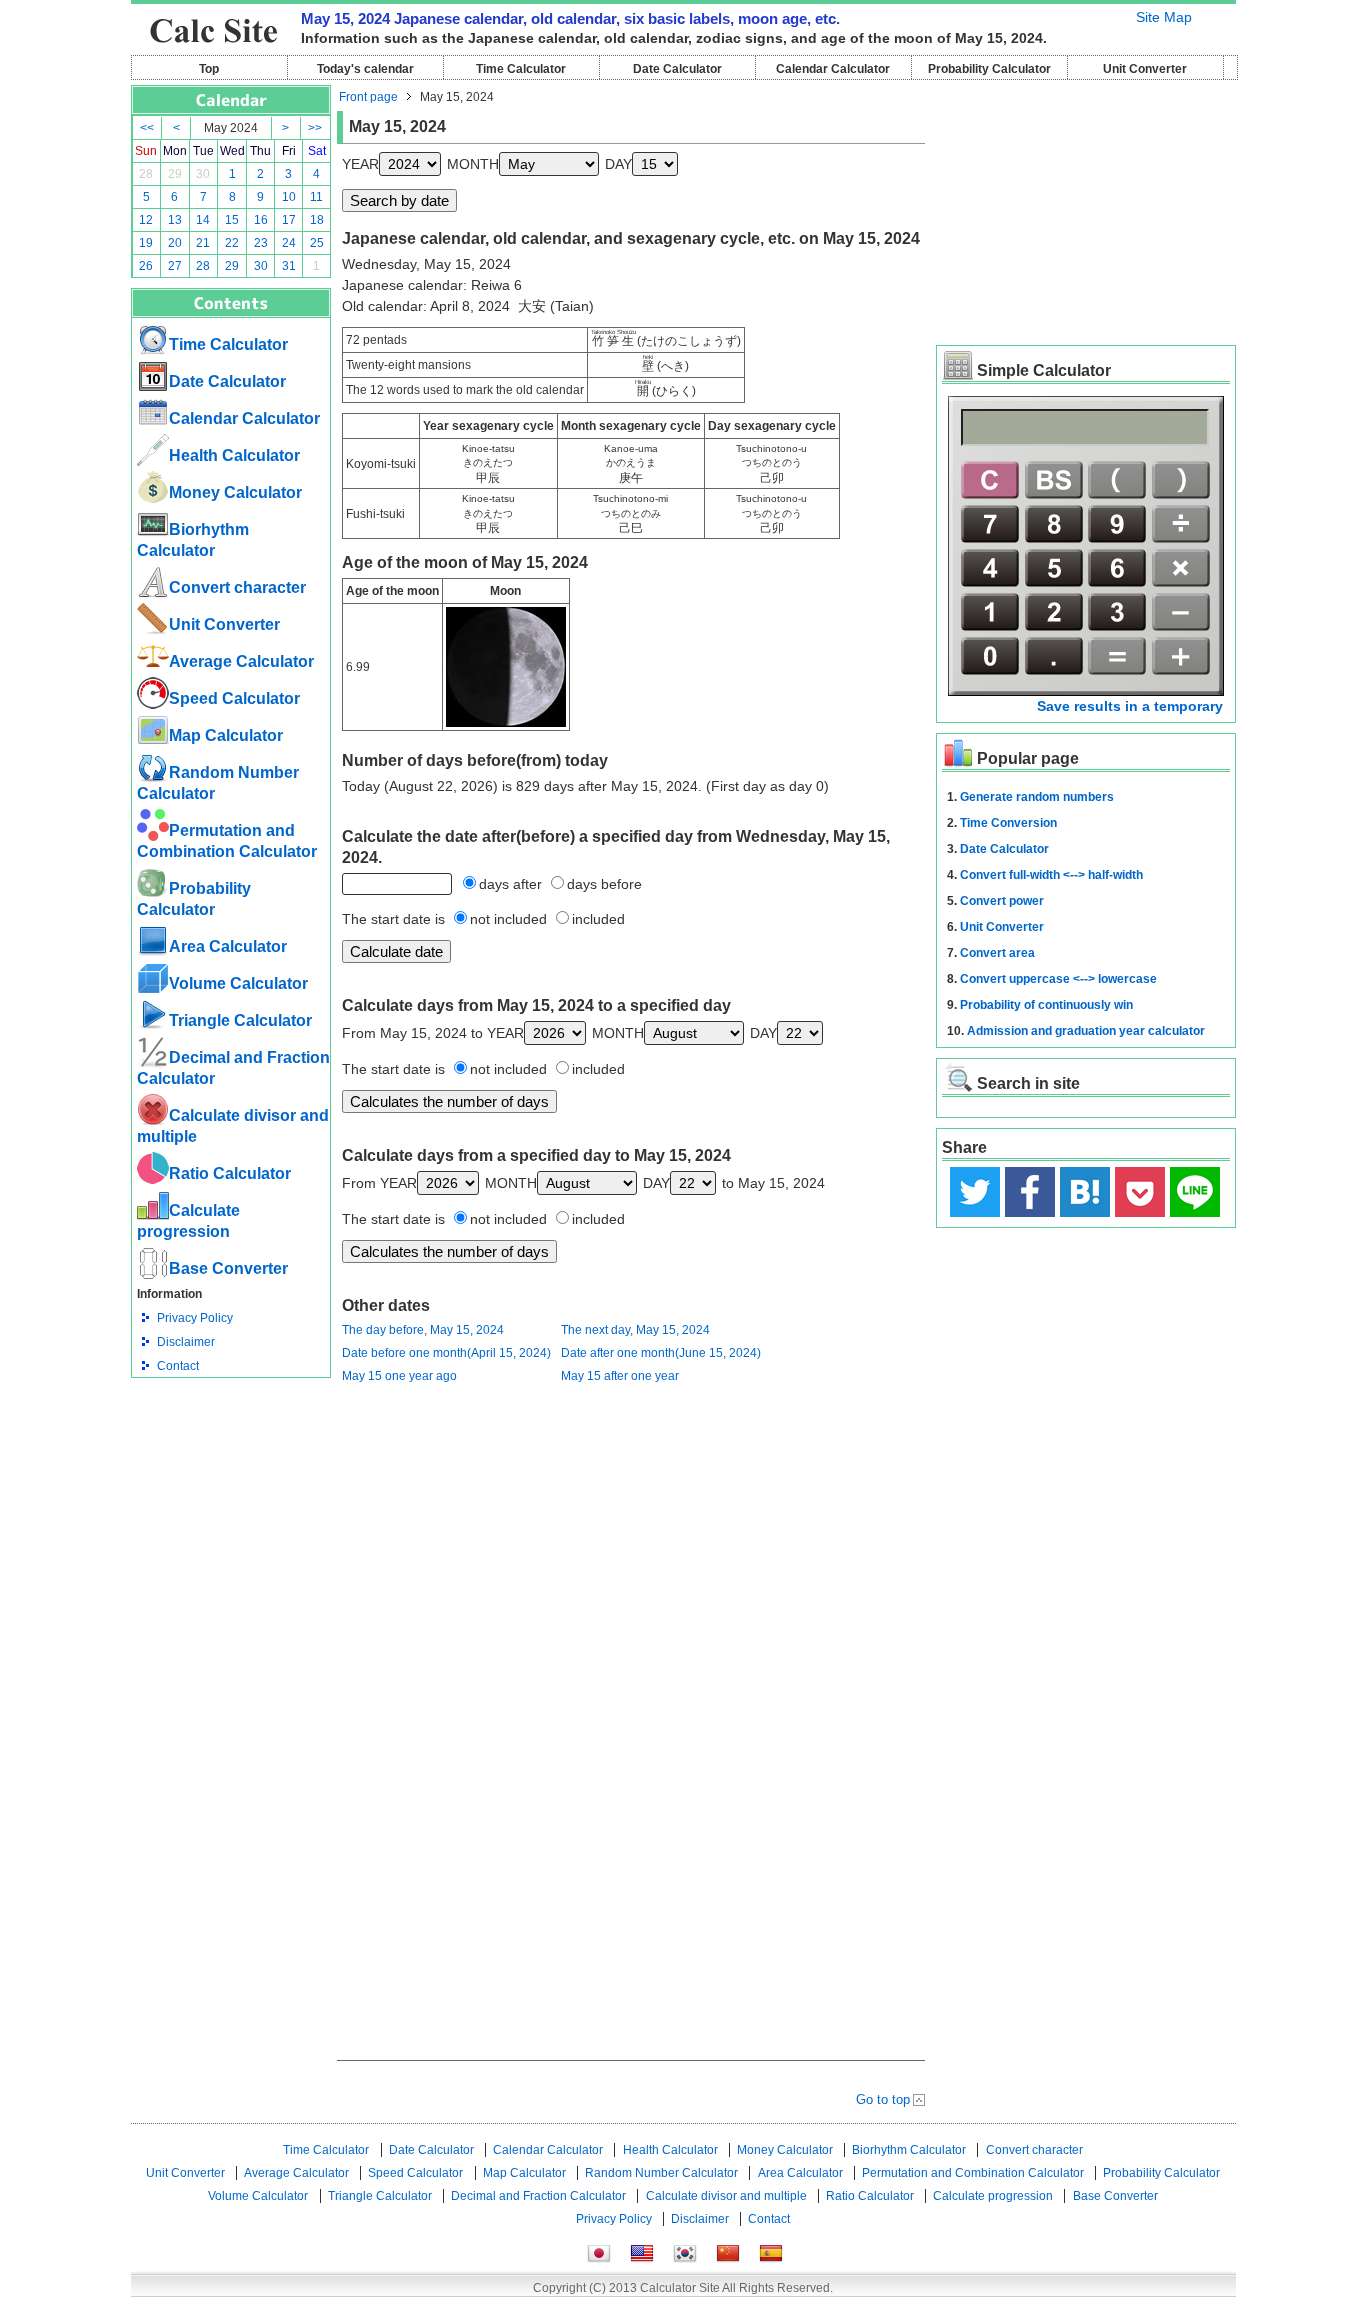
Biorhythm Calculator (909, 2150)
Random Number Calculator (661, 2173)
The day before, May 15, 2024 (423, 1330)
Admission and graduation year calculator (1086, 1031)
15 (232, 220)
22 (232, 243)
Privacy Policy (195, 1318)
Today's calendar (365, 69)
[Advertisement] (231, 1488)
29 (175, 174)
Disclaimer (186, 1342)
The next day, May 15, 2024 (635, 1330)
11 (316, 197)
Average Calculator (241, 661)
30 (203, 174)
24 (289, 243)
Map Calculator (226, 735)
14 (203, 220)
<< (147, 128)
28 (146, 174)
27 (175, 266)
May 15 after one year (620, 1376)
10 (289, 197)
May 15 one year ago (399, 1376)
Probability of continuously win (1046, 1005)
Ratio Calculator (230, 1173)
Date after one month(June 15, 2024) (661, 1353)
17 (289, 220)
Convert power (1002, 901)
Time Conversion (1008, 823)
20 (175, 243)
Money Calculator (235, 492)
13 (175, 220)
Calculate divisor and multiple (726, 2196)
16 (261, 220)
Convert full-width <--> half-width (1051, 875)
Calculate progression (993, 2196)
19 (146, 243)
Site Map (1164, 17)
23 (261, 243)
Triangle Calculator (240, 1020)
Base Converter (228, 1268)
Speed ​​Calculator (234, 698)
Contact (178, 1366)
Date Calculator (677, 69)
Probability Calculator (989, 69)
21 (203, 243)
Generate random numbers (1037, 797)
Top (209, 69)
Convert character (237, 587)
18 (317, 220)
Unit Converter (1145, 69)
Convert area (997, 953)
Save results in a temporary (1130, 706)
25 (317, 243)
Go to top (883, 2099)
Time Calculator (521, 69)
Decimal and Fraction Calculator (538, 2196)
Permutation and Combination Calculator (973, 2173)
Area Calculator (228, 946)
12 (146, 220)
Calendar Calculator (833, 69)
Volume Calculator (238, 983)
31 (289, 266)
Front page (368, 97)
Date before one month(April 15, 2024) (446, 1353)
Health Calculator (234, 455)
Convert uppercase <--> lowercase (1058, 979)
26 (146, 266)
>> (315, 128)
